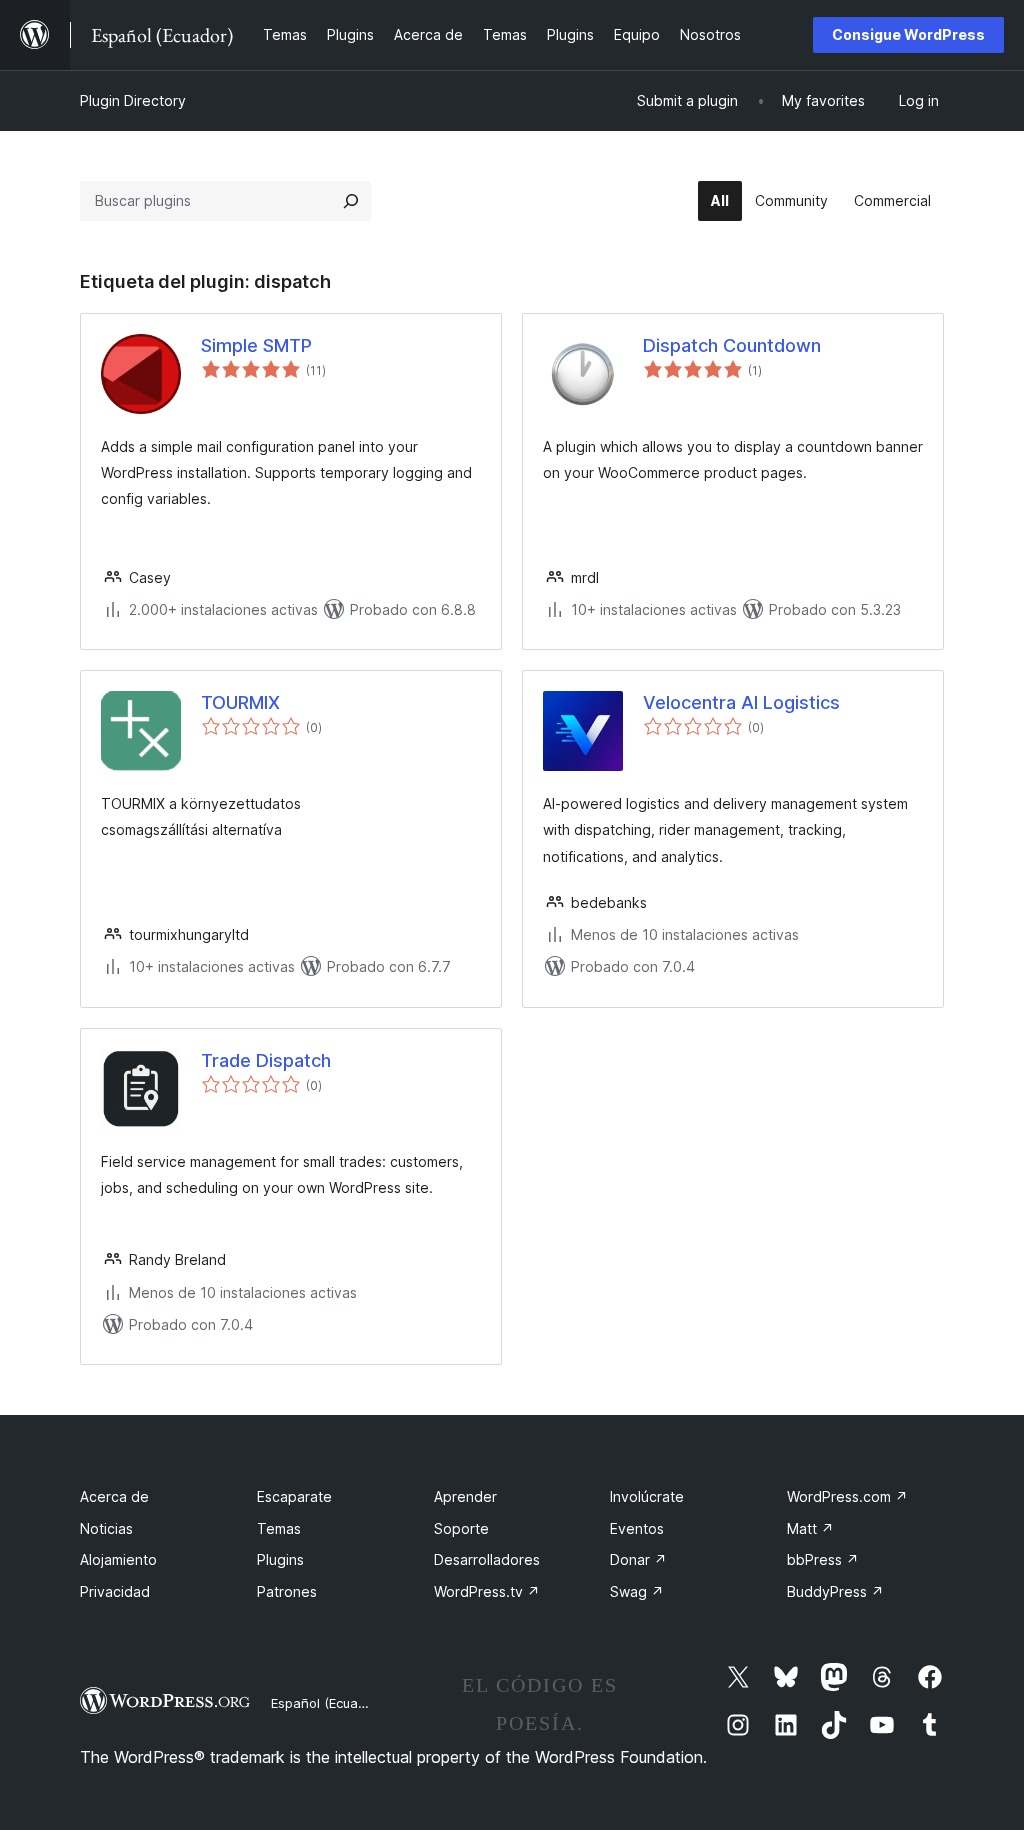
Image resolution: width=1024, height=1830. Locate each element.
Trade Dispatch (266, 1060)
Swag (637, 1591)
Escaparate (294, 1496)
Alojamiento (118, 1559)
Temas (279, 1528)
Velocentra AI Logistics (741, 702)
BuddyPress (835, 1591)
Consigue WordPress (908, 34)
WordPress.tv (487, 1591)
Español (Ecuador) (327, 1703)
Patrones (287, 1591)
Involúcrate (647, 1496)
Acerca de (114, 1496)
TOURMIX (240, 702)
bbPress (823, 1559)
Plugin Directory (133, 100)
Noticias (106, 1528)
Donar (638, 1559)
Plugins (280, 1559)
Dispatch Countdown (732, 345)
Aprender (465, 1496)
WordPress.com (847, 1496)
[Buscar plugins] (351, 201)
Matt (810, 1528)
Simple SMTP (256, 345)
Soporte (461, 1528)
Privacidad (115, 1591)
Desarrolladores (487, 1559)
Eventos (637, 1528)
